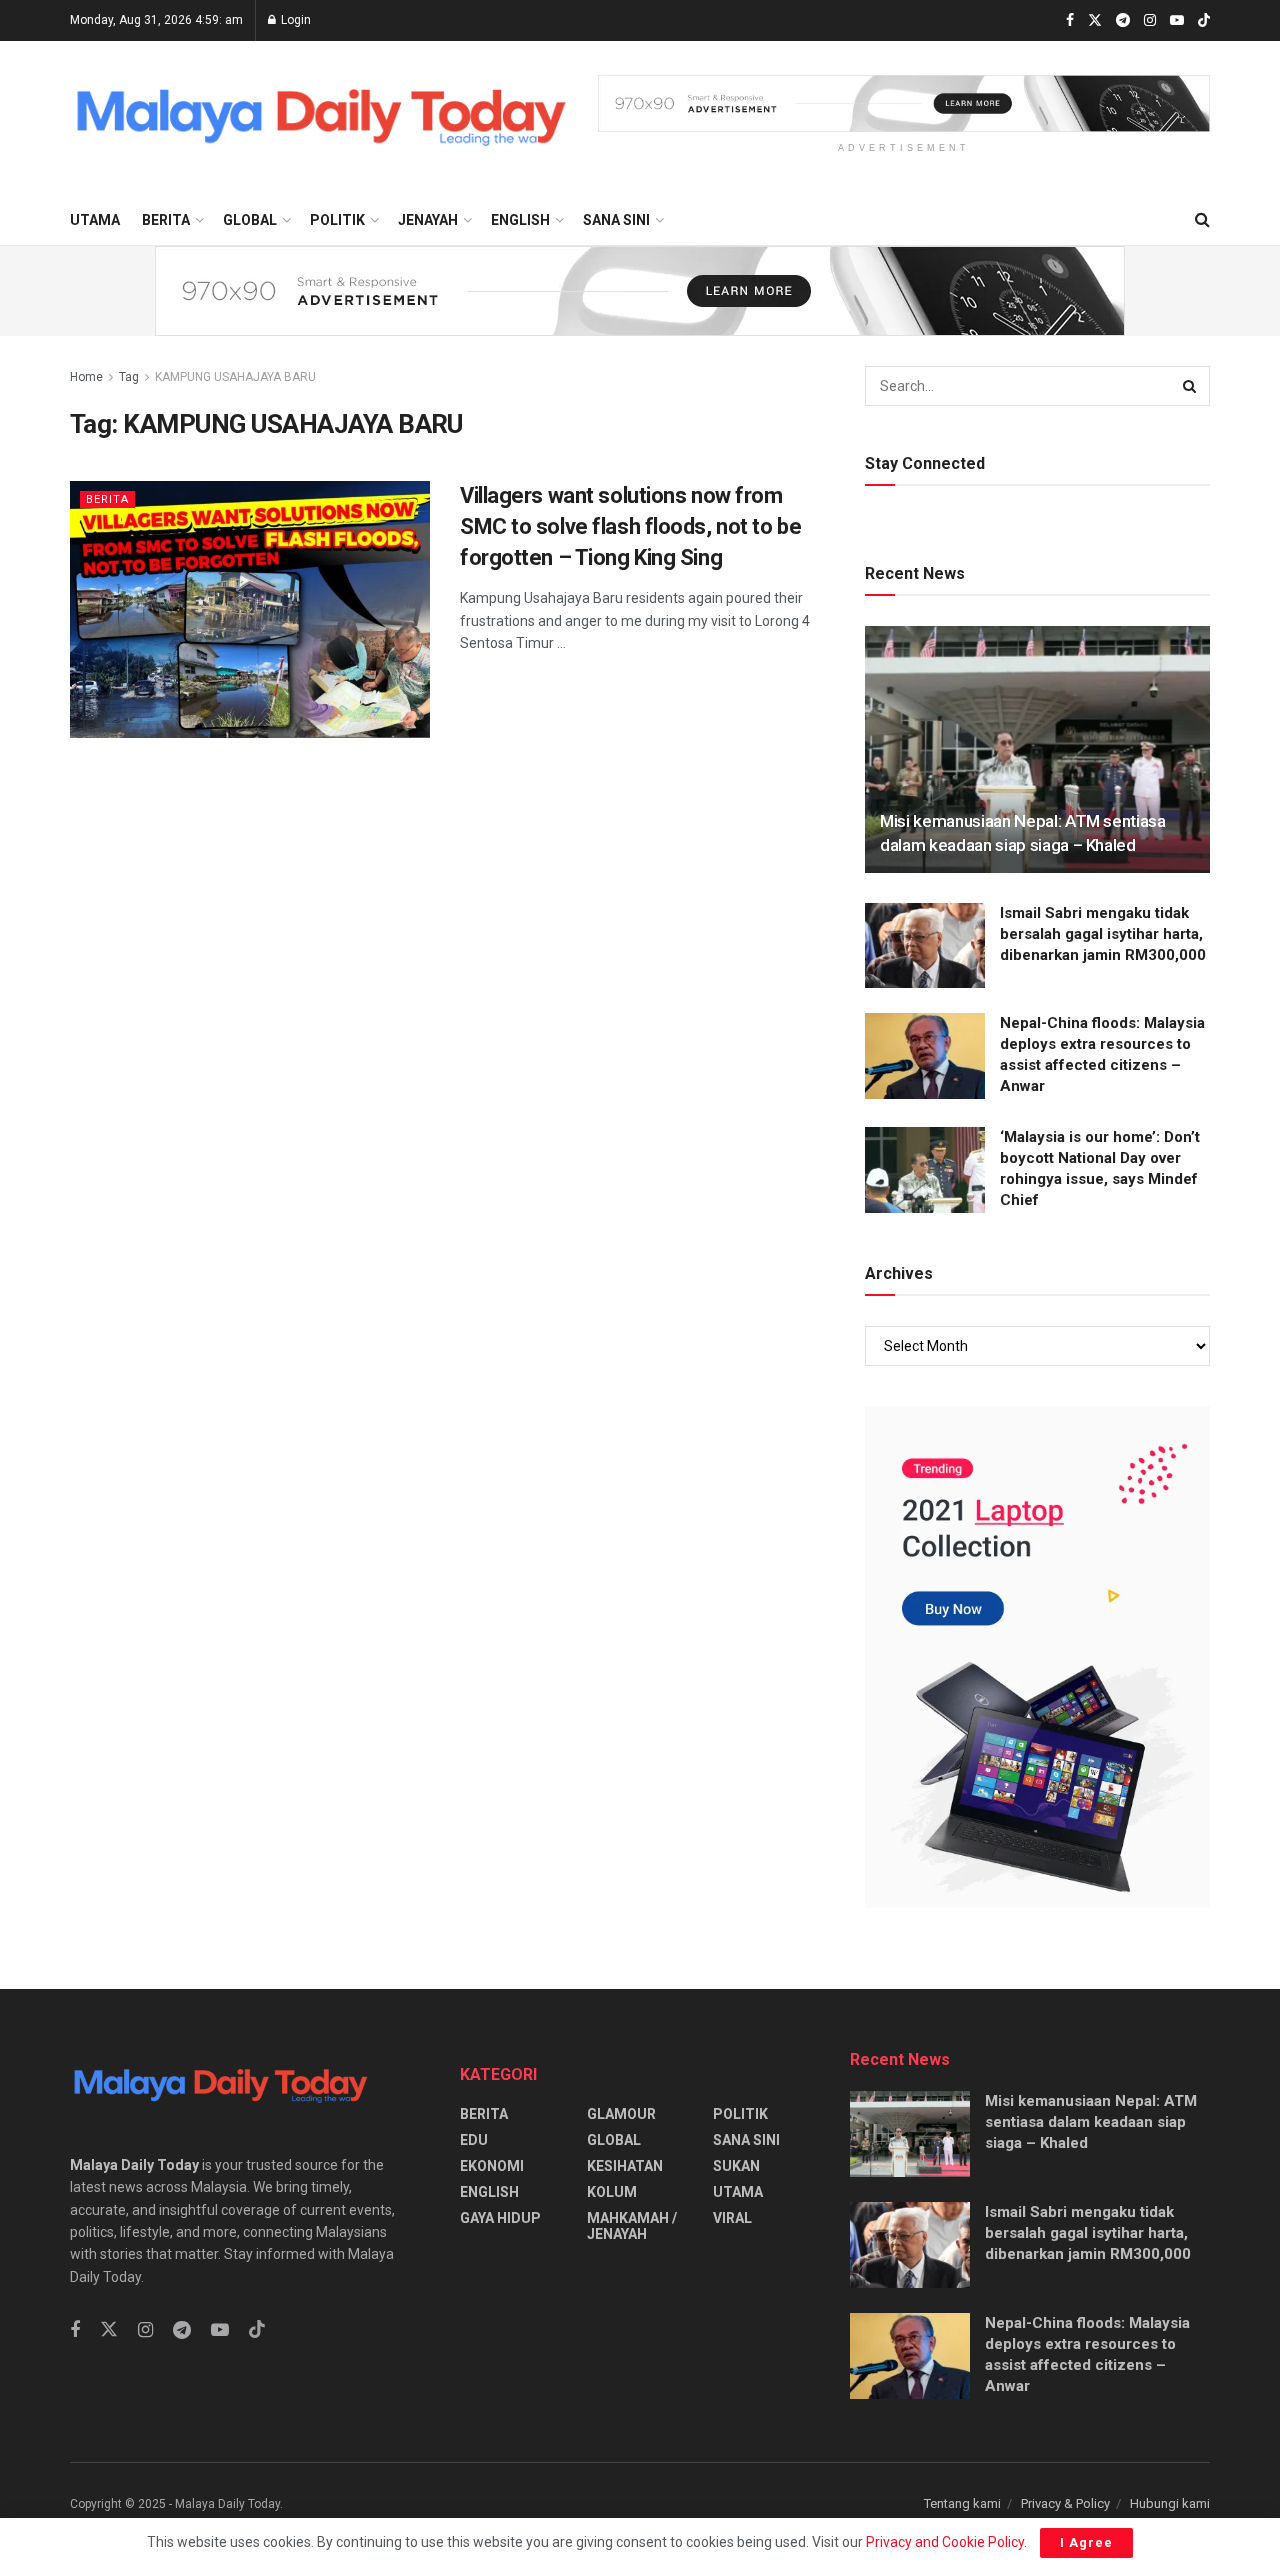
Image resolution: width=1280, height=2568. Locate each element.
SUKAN (736, 2166)
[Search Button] (1202, 220)
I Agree (1086, 2542)
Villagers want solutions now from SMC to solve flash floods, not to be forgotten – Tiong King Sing (630, 526)
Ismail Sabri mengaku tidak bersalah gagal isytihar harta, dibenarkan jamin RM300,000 (1103, 934)
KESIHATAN (625, 2166)
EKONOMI (492, 2166)
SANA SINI (616, 220)
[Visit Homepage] (320, 118)
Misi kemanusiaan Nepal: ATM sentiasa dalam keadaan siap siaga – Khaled (1091, 2122)
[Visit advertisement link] (904, 103)
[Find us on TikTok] (1204, 21)
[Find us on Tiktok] (257, 2330)
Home (86, 377)
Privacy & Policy (1065, 2503)
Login (294, 20)
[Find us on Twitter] (1095, 21)
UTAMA (95, 220)
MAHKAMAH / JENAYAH (632, 2226)
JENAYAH (428, 220)
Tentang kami (962, 2503)
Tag (129, 377)
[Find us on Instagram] (1150, 21)
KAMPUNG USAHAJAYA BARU (235, 377)
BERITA (166, 220)
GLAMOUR (621, 2114)
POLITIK (337, 220)
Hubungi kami (1170, 2503)
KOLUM (612, 2192)
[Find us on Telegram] (1123, 21)
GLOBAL (250, 220)
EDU (474, 2140)
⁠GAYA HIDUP (500, 2218)
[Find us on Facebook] (1070, 21)
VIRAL (732, 2218)
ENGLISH (520, 220)
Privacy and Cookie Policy (945, 2542)
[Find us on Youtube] (1177, 21)
